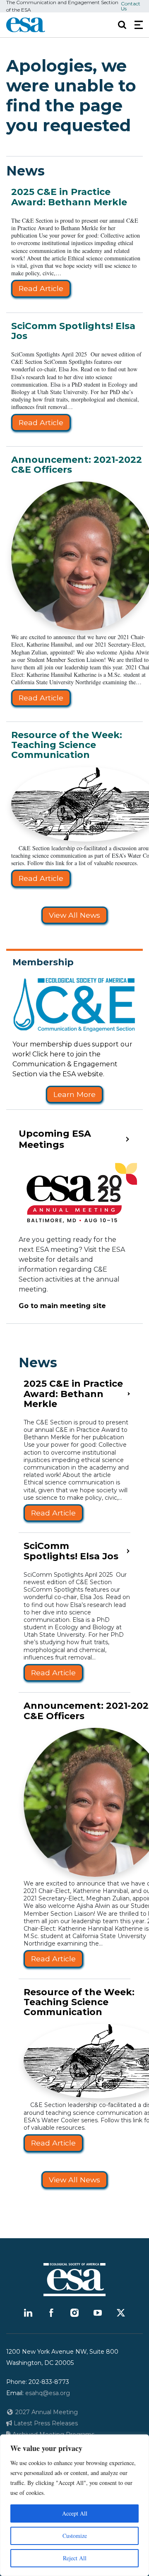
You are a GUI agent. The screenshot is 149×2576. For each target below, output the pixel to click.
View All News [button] (74, 915)
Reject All (75, 2558)
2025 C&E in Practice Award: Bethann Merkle (69, 197)
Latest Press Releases (45, 2423)
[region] (74, 2505)
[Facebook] (51, 2313)
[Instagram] (74, 2313)
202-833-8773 (49, 2382)
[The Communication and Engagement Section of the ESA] (26, 25)
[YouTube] (98, 2313)
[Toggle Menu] (139, 25)
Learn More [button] (74, 1094)
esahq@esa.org (48, 2393)
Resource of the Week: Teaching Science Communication (67, 745)
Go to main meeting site (62, 1306)
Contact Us (131, 6)
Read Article (41, 288)
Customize (75, 2536)
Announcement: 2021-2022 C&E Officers (77, 465)
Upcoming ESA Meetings (55, 1139)
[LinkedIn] (28, 2313)
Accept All (75, 2513)
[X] (121, 2313)
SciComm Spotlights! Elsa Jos (73, 331)
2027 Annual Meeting (46, 2412)
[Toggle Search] (122, 25)
